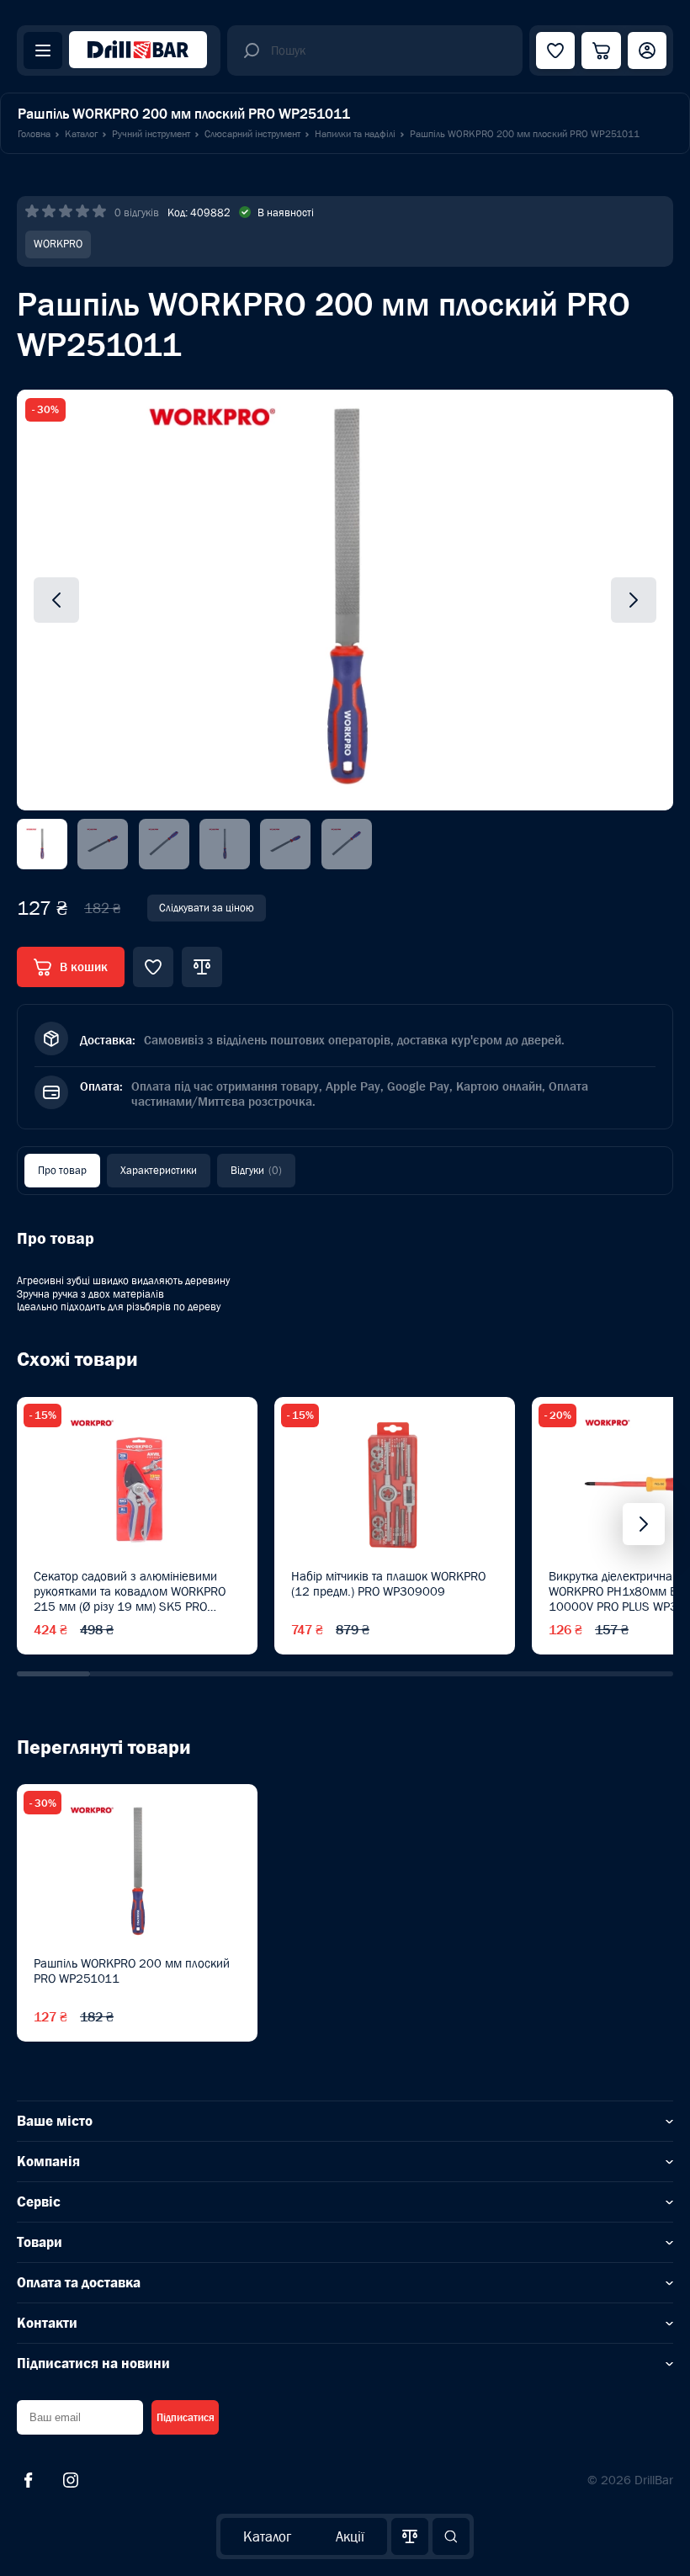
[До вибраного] (153, 967)
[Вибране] (555, 50)
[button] (53, 1674)
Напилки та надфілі (355, 134)
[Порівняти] (202, 967)
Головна (34, 134)
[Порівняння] (410, 2536)
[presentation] (644, 1524)
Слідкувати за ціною (207, 908)
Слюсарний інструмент (252, 134)
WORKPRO (58, 244)
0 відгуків (137, 212)
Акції (350, 2536)
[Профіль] (647, 50)
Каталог (267, 2536)
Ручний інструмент (151, 134)
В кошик (84, 967)
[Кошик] (601, 50)
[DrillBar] (138, 51)
